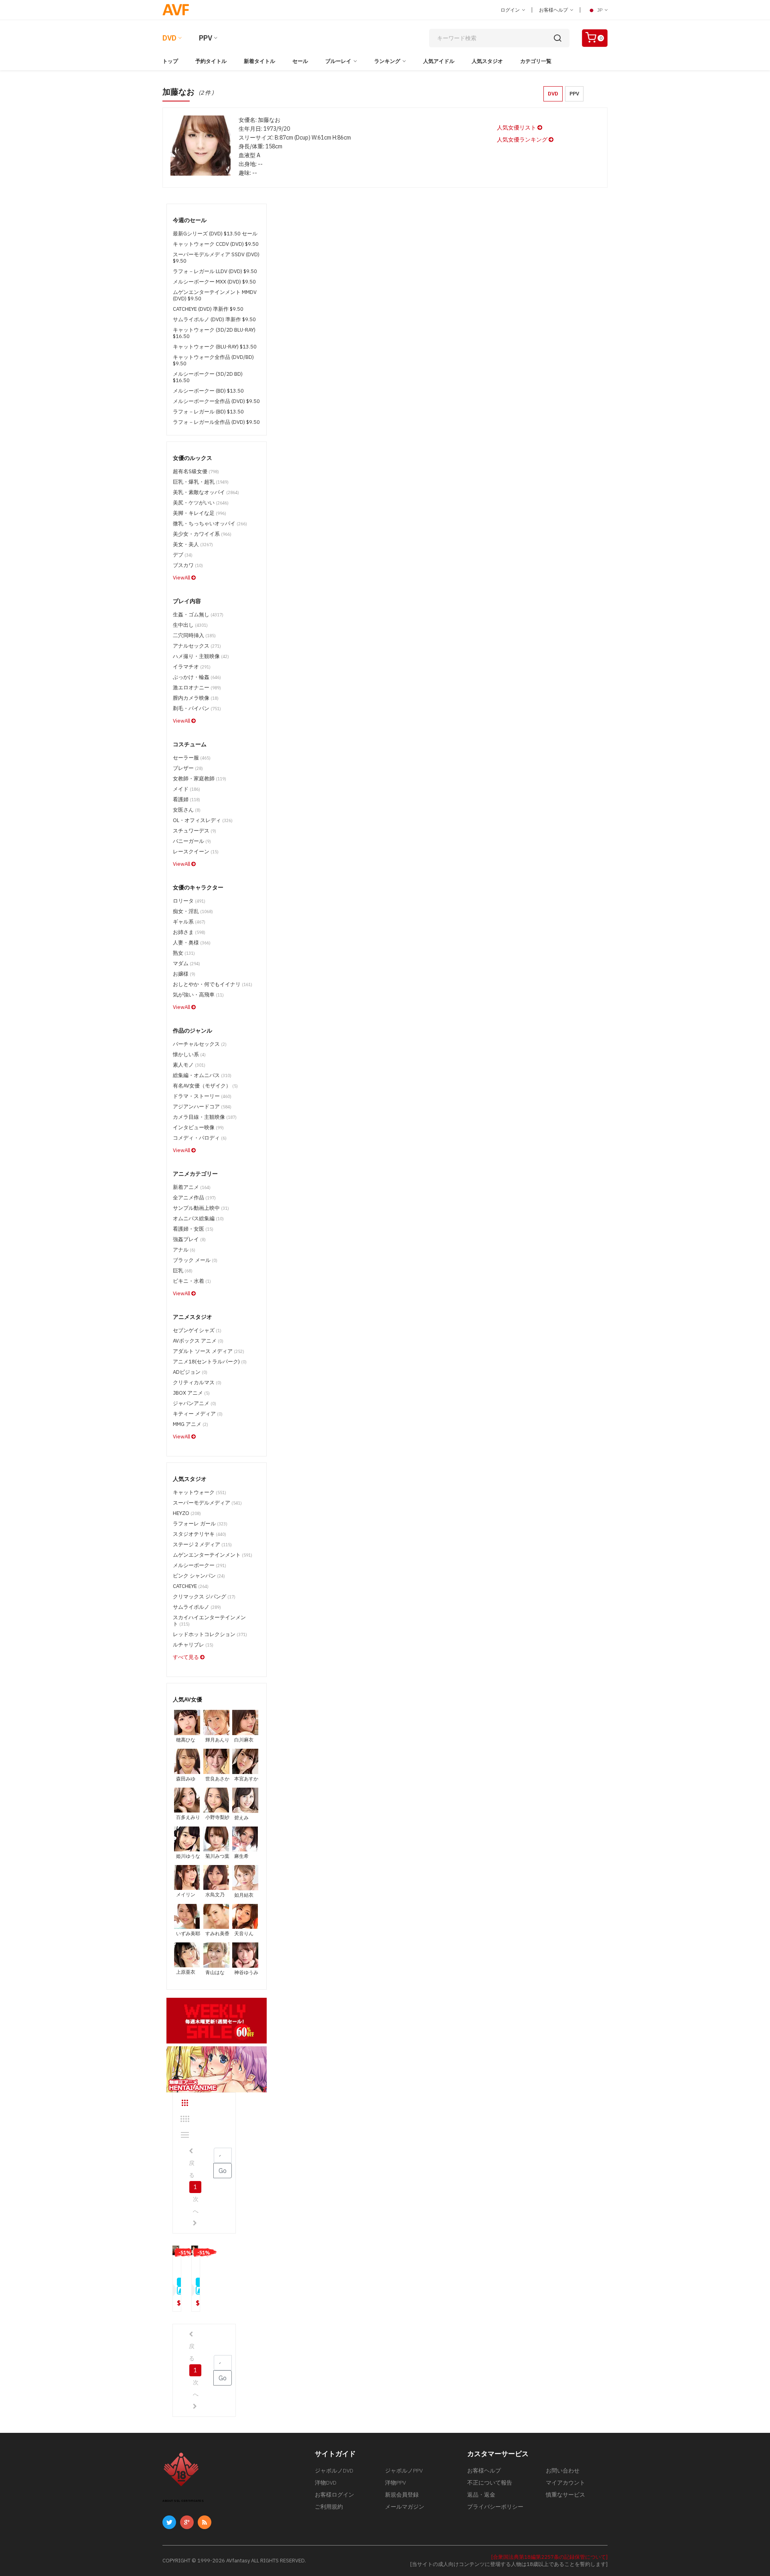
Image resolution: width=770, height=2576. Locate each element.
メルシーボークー (200, 1565)
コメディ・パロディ (200, 1138)
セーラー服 (192, 758)
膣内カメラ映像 (196, 698)
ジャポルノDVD (334, 2471)
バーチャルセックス (200, 1044)
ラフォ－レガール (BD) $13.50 (208, 412)
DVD (169, 38)
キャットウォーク (200, 1492)
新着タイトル (259, 61)
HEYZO (187, 1513)
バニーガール (192, 841)
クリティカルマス (197, 1382)
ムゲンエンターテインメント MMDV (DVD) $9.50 (215, 295)
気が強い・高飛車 (198, 995)
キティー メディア (198, 1414)
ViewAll (182, 578)
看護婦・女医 (193, 1229)
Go (223, 2171)
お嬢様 (184, 974)
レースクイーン (196, 852)
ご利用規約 (329, 2507)
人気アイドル (439, 61)
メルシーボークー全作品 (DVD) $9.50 (216, 401)
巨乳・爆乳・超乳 (201, 482)
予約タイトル (211, 61)
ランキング (387, 61)
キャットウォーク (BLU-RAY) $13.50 (215, 347)
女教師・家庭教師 (200, 779)
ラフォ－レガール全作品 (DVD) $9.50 (216, 422)
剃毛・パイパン (197, 708)
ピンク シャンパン (199, 1576)
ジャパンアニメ (195, 1403)
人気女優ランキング (523, 140)
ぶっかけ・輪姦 (197, 677)
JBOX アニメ (191, 1393)
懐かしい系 (189, 1054)
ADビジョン (190, 1372)
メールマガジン (405, 2507)
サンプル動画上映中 (201, 1208)
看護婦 (186, 799)
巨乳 (183, 1271)
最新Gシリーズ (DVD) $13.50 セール (215, 234)
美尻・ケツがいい (201, 503)
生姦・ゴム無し (198, 615)
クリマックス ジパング (204, 1597)
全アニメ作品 (194, 1198)
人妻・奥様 (192, 943)
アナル (184, 1250)
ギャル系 (189, 922)
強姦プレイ (189, 1239)
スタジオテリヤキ (200, 1534)
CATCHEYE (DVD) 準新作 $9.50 (208, 309)
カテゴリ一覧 (536, 61)
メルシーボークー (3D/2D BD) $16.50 (208, 377)
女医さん (187, 810)
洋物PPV (395, 2483)
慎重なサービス (565, 2495)
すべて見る (186, 1657)
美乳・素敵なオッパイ (206, 492)
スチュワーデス (195, 831)
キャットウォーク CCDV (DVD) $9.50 (216, 244)
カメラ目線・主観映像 (205, 1117)
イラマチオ (192, 667)
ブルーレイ (338, 61)
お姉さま (189, 932)
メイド (186, 789)
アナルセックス (197, 646)
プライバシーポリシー (495, 2507)
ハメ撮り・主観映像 (201, 656)
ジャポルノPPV (404, 2471)
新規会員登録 (402, 2495)
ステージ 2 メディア (202, 1544)
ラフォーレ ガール (200, 1524)
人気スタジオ (487, 61)
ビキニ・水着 (192, 1281)
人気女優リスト (517, 128)
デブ (183, 555)
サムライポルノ (197, 1607)
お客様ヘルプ (554, 10)
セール (300, 61)
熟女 (184, 953)
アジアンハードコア (202, 1107)
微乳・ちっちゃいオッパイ (210, 524)
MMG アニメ (190, 1424)
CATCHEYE (191, 1586)
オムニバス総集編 (198, 1218)
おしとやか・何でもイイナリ (213, 984)
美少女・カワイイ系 (202, 534)
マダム (186, 963)
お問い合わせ (563, 2471)
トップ (170, 61)
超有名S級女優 (196, 471)
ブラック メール (195, 1260)
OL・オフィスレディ (203, 820)
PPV (206, 38)
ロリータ (189, 901)
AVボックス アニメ (198, 1341)
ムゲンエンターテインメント (213, 1555)
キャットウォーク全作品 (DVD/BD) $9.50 (213, 360)
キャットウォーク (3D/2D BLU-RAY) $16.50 (214, 333)
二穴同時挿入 (194, 635)
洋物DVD (326, 2483)
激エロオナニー (197, 688)
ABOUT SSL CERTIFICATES (183, 2501)
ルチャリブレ (193, 1645)
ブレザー (188, 768)
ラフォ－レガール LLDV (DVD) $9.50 (215, 271)
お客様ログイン (334, 2495)
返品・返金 (481, 2495)
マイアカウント (565, 2483)
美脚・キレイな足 (200, 513)
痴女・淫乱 (193, 911)
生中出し (190, 625)
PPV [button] (574, 94)
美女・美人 (193, 544)
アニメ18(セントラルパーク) (210, 1362)
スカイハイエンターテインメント (209, 1621)
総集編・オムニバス (202, 1075)
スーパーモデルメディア (207, 1503)
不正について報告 (490, 2483)
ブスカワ (188, 565)
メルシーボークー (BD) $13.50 (208, 391)
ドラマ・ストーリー (202, 1096)
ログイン (511, 10)
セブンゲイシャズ (197, 1330)
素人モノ (189, 1065)
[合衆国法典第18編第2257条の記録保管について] (549, 2557)
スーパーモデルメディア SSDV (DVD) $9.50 (216, 258)
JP (600, 10)
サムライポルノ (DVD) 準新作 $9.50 (214, 319)
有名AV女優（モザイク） (205, 1086)
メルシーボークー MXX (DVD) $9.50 (214, 282)
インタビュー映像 (198, 1127)
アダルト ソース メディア (209, 1351)
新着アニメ (192, 1187)
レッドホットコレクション (210, 1634)
